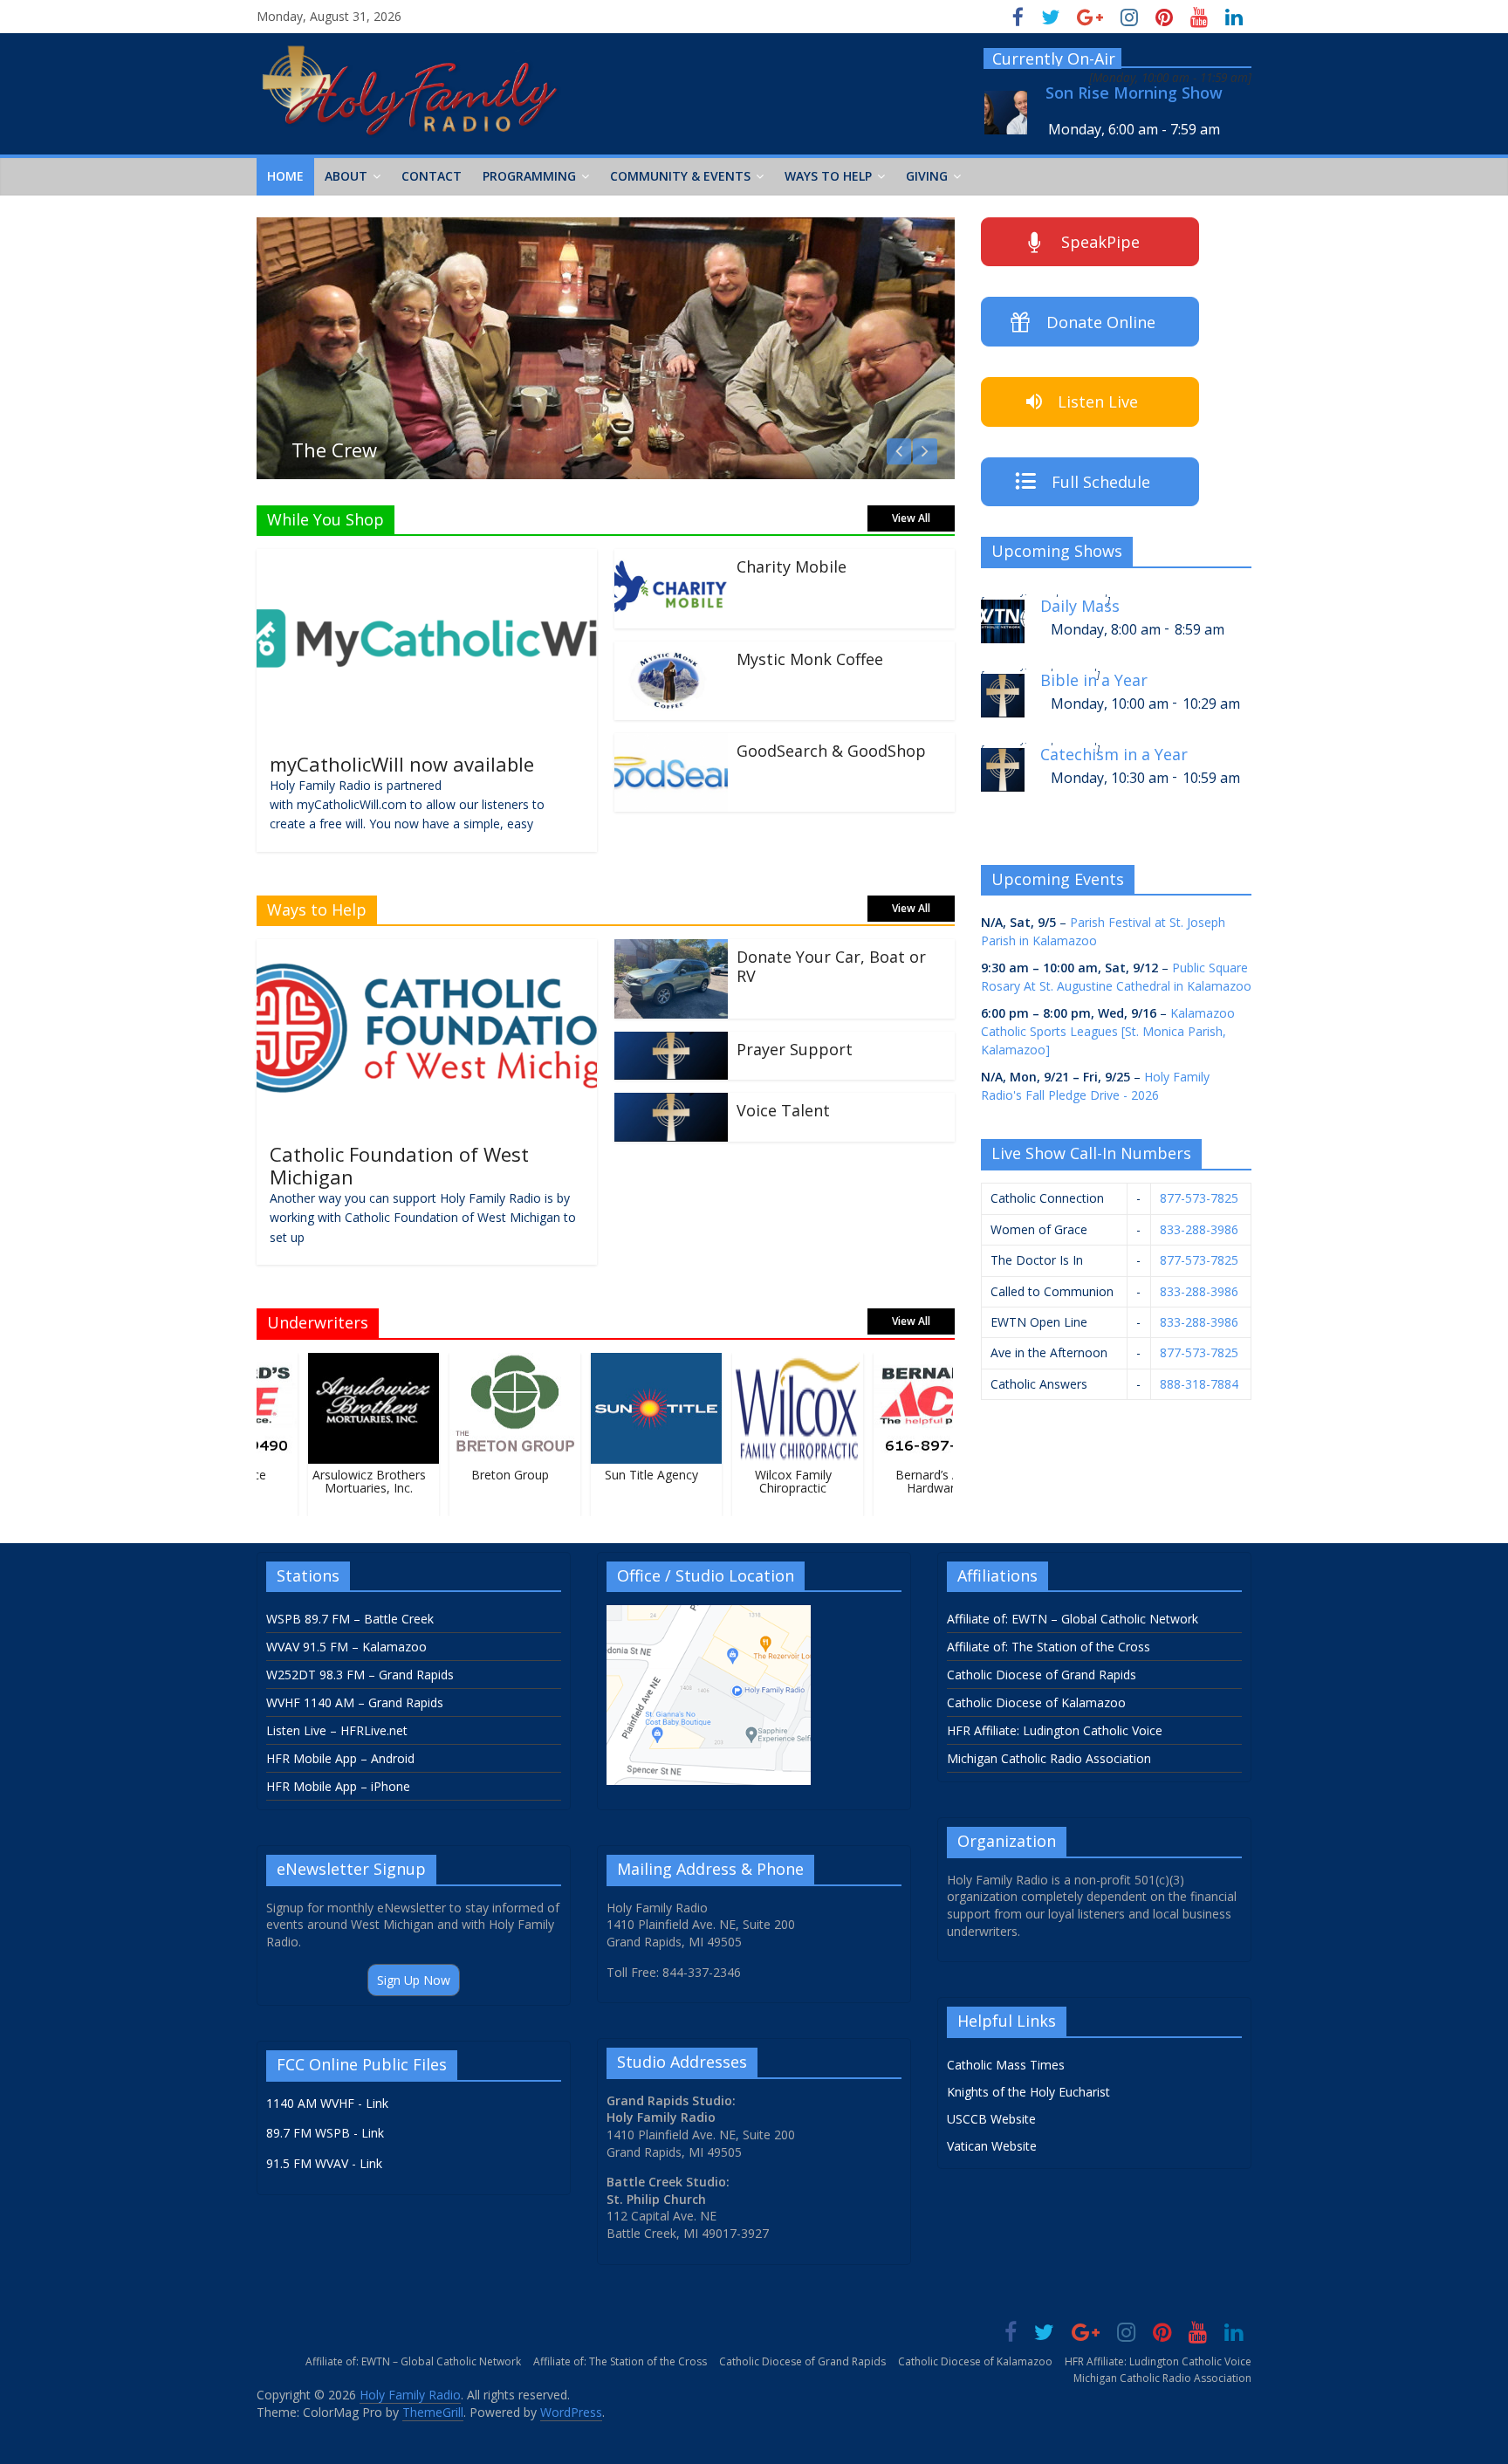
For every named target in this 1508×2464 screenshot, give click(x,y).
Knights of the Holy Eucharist (1028, 2092)
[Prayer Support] (671, 1042)
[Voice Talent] (671, 1103)
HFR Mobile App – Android (340, 1758)
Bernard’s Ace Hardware (917, 1481)
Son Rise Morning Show (1134, 93)
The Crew (334, 450)
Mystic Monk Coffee (810, 659)
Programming (529, 176)
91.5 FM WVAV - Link (324, 2163)
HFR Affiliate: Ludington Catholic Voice (1055, 1730)
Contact (432, 176)
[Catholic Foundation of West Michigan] (427, 950)
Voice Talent (783, 1110)
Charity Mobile (792, 566)
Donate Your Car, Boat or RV (831, 966)
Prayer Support (795, 1049)
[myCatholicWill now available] (427, 559)
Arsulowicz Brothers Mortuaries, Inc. (351, 1481)
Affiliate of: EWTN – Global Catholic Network (1073, 1619)
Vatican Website (992, 2146)
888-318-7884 (1199, 1384)
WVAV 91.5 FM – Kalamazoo (346, 1647)
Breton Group (493, 1475)
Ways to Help (828, 176)
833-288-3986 (1199, 1229)
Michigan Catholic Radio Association (1049, 1758)
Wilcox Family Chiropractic (775, 1481)
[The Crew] (606, 228)
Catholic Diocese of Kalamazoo (1036, 1702)
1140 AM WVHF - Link (327, 2103)
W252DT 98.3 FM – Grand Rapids (360, 1675)
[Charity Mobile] (671, 559)
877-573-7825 (1199, 1198)
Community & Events (680, 176)
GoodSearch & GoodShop (831, 751)
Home (285, 176)
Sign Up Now (414, 1980)
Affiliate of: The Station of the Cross (1049, 1647)
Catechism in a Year (1114, 755)
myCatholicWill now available (402, 764)
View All (911, 518)
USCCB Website (991, 2119)
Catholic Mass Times (1006, 2065)
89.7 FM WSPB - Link (325, 2133)
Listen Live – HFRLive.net (337, 1730)
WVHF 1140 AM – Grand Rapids (355, 1702)
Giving (927, 176)
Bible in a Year (1094, 680)
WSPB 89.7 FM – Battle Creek (350, 1619)
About (346, 176)
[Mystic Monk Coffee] (671, 652)
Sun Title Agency (634, 1475)
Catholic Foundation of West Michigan (399, 1165)
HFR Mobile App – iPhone (338, 1786)
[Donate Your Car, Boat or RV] (671, 950)
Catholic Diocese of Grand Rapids (1042, 1675)
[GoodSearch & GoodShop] (671, 744)
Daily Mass (1080, 606)
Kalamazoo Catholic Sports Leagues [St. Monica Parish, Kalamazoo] (1108, 1031)
